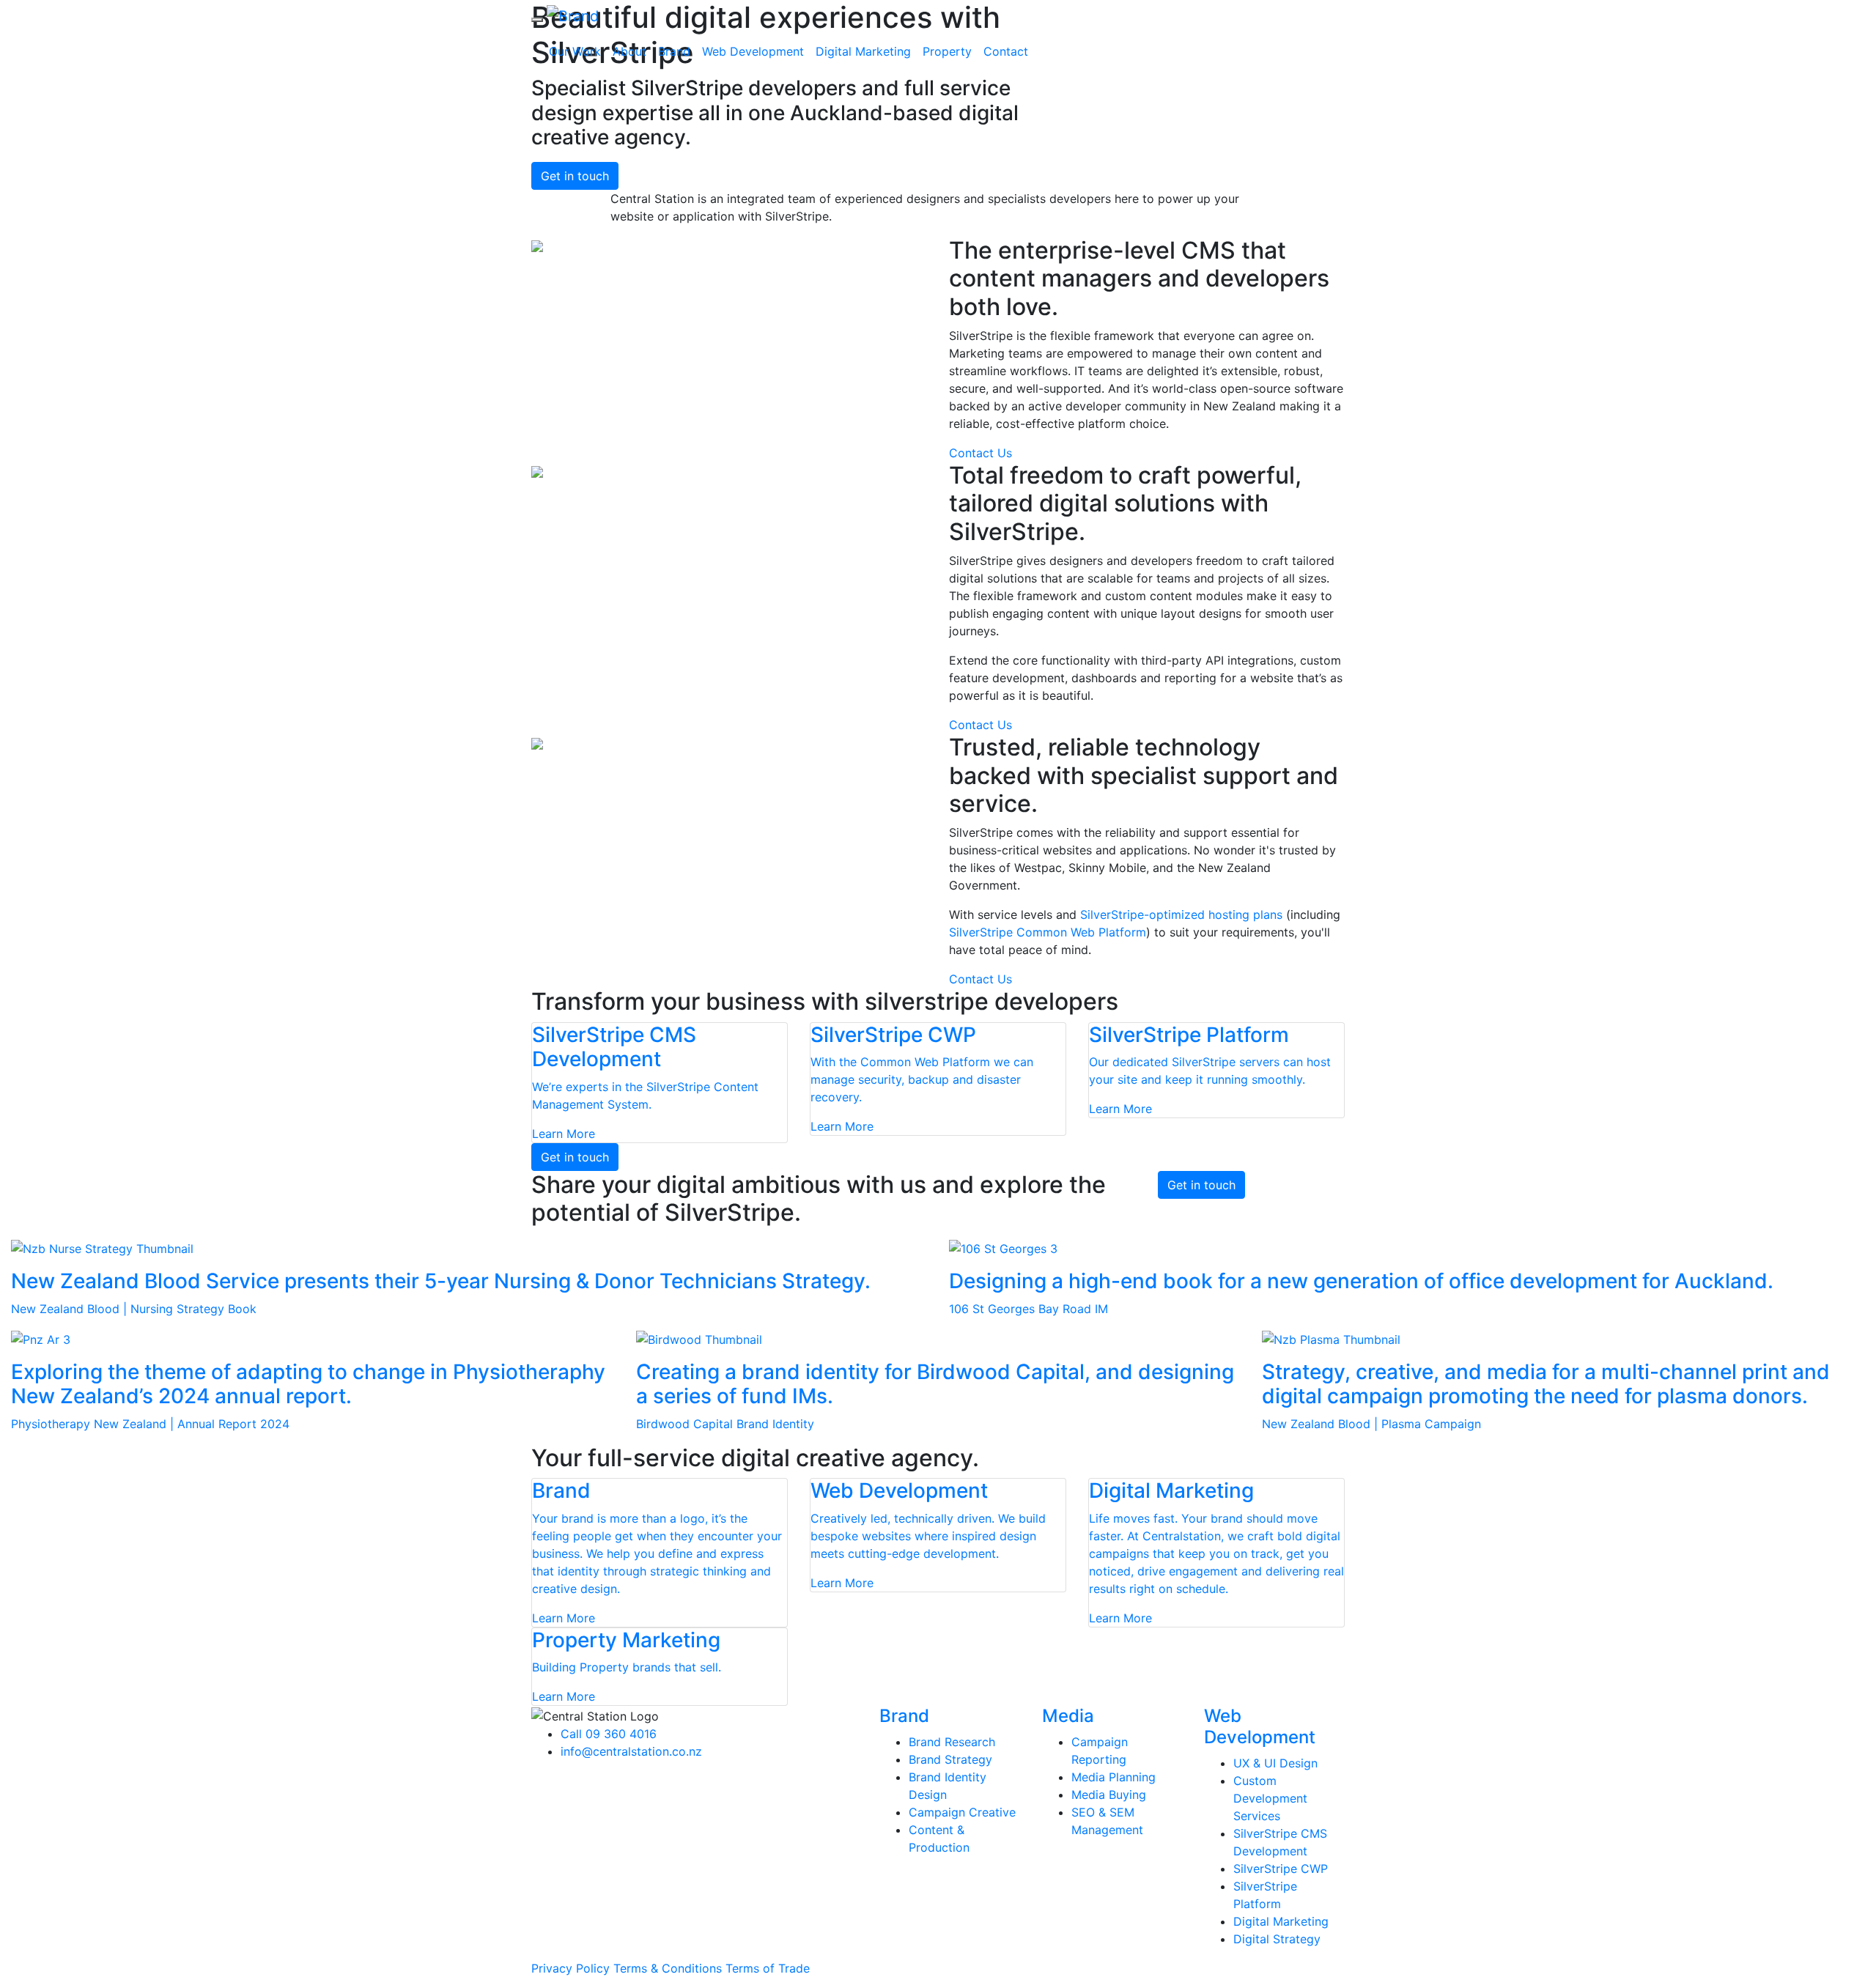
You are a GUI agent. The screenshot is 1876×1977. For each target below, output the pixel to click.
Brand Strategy (950, 1759)
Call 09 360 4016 (609, 1734)
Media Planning (1114, 1777)
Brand (674, 51)
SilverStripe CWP (1281, 1869)
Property (947, 51)
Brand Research (952, 1742)
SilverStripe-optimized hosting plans (1181, 914)
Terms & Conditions (669, 1968)
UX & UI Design (1275, 1763)
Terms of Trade (768, 1968)
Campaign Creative (962, 1812)
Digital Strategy (1277, 1939)
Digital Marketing (863, 51)
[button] (537, 20)
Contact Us (981, 453)
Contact (1006, 51)
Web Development (753, 51)
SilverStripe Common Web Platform (1048, 932)
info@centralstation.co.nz (631, 1751)
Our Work (575, 51)
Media (1068, 1716)
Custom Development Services (1270, 1798)
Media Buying (1109, 1795)
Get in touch (575, 176)
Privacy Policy (570, 1968)
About (629, 51)
